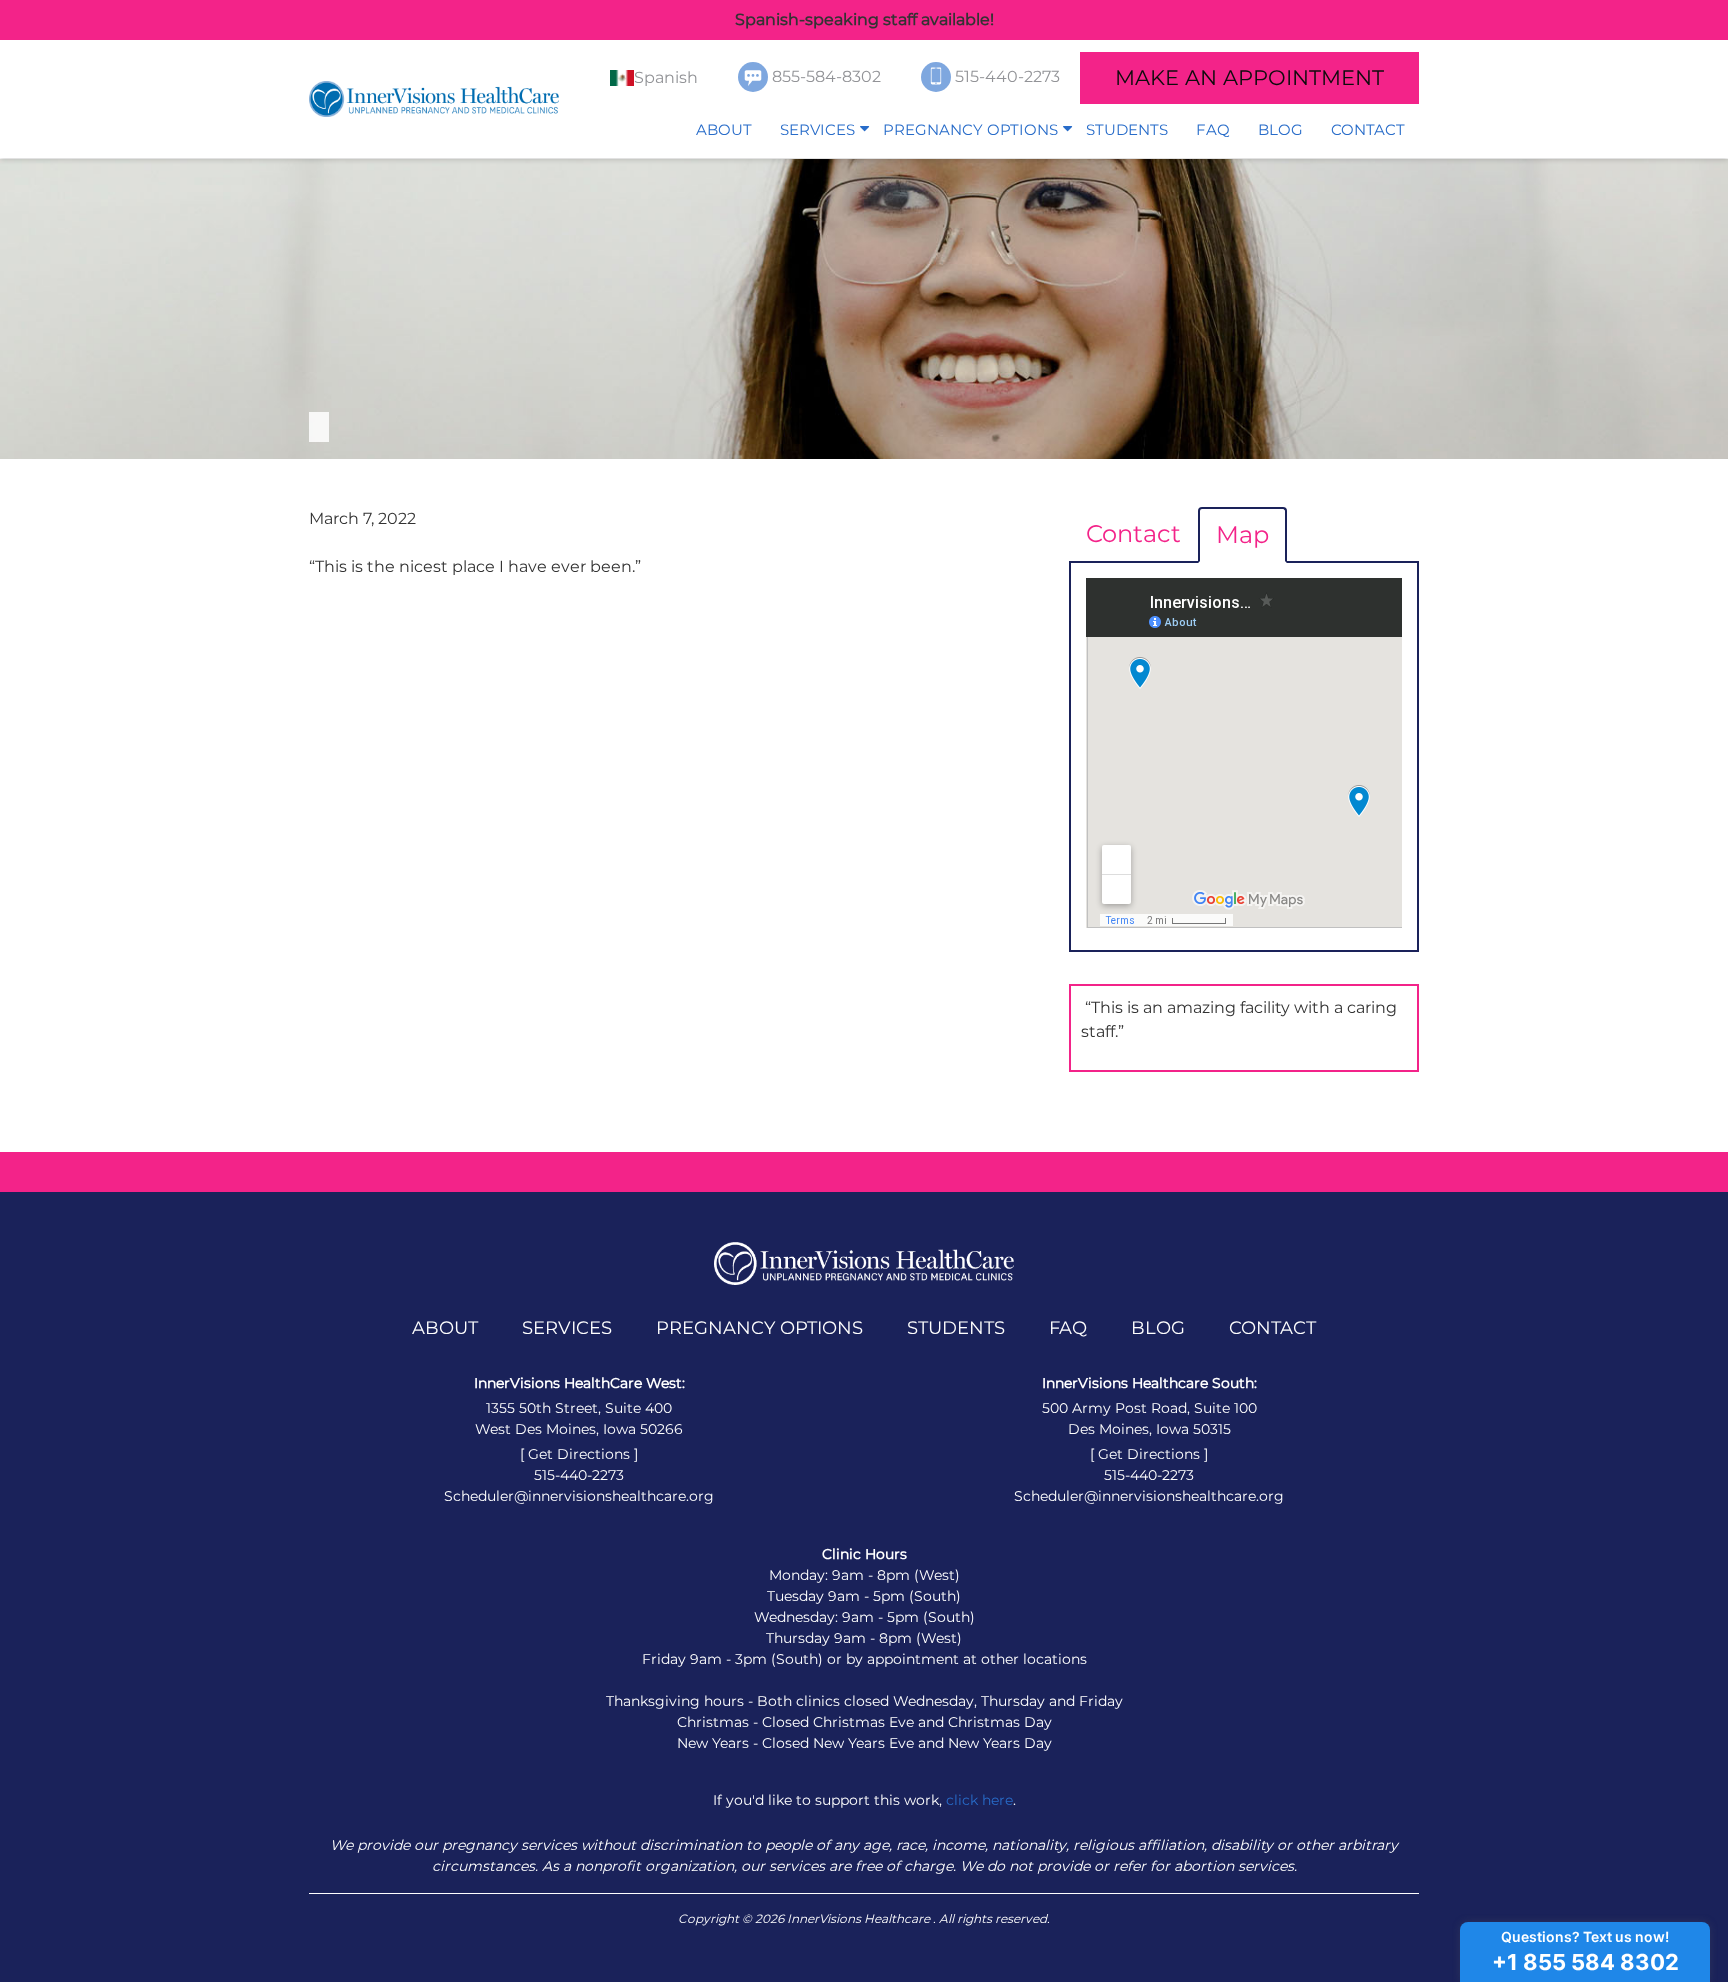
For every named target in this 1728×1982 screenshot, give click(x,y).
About (724, 129)
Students (1127, 129)
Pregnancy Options (970, 129)
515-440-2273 (1009, 76)
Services (817, 129)
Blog (1280, 129)
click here (979, 1800)
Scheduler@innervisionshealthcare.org (579, 1496)
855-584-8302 (828, 76)
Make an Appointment (1249, 77)
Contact (1368, 129)
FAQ (1213, 129)
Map (1242, 534)
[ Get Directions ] (579, 1454)
